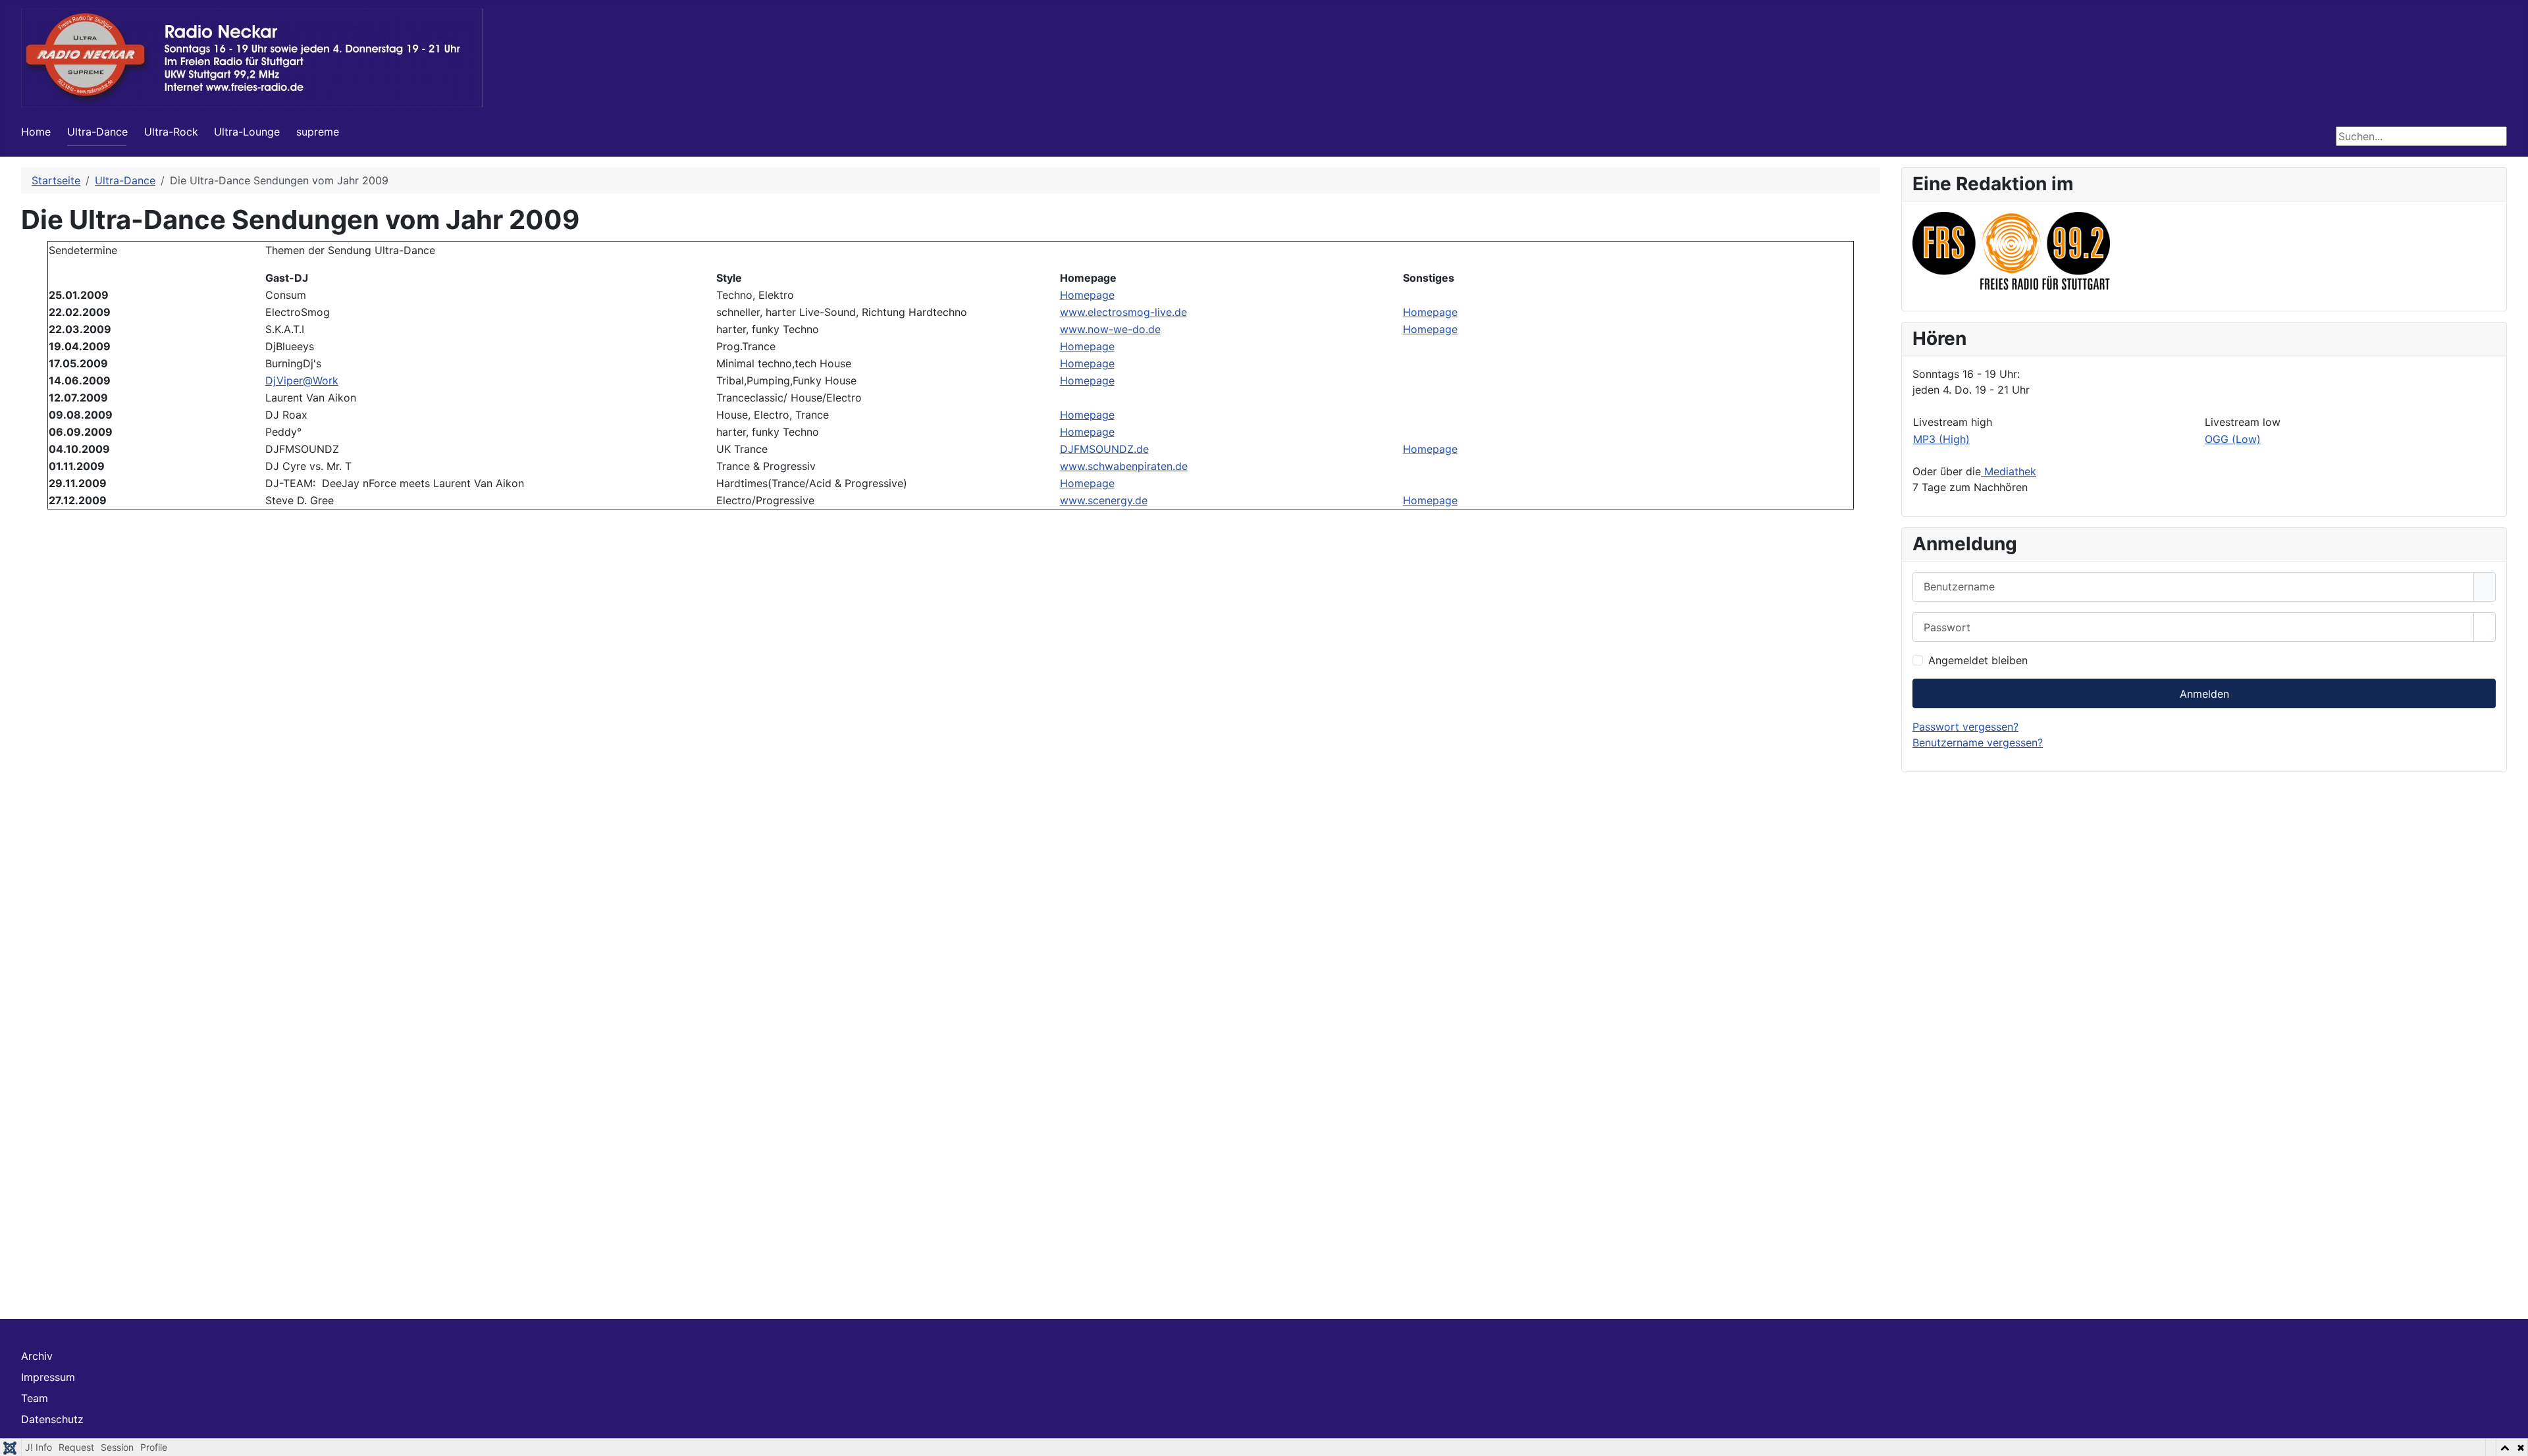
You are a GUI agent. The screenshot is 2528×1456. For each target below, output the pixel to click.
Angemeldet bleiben (1978, 660)
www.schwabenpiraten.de (1124, 466)
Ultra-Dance (97, 132)
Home (36, 132)
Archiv (37, 1356)
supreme (318, 132)
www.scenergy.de (1104, 500)
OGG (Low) (2233, 439)
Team (35, 1398)
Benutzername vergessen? (1978, 742)
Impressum (48, 1377)
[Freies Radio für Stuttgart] (2011, 249)
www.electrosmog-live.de (1123, 312)
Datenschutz (52, 1419)
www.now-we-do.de (1110, 329)
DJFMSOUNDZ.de (1104, 449)
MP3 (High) (1941, 439)
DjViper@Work (302, 380)
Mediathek (2009, 471)
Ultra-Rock (171, 132)
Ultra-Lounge (247, 132)
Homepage (1087, 295)
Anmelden (2204, 694)
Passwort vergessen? (1965, 727)
